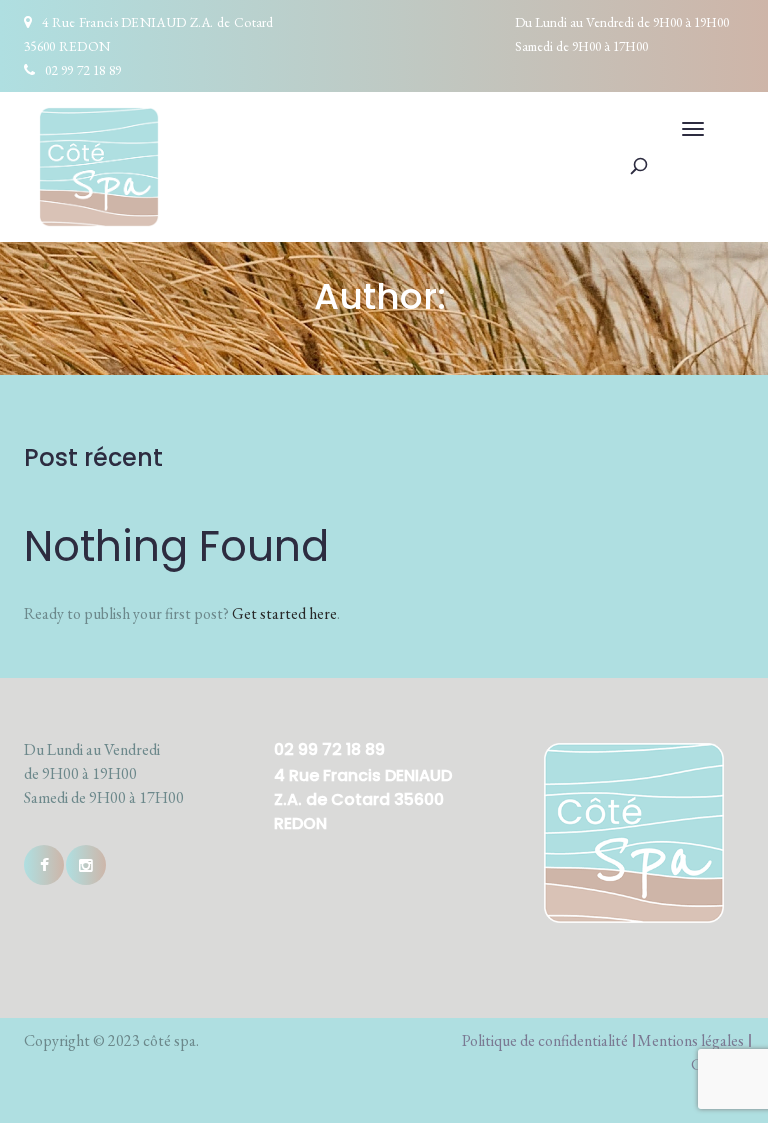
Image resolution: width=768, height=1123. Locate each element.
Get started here (284, 613)
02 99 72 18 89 (83, 70)
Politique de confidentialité (545, 1040)
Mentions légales (690, 1040)
